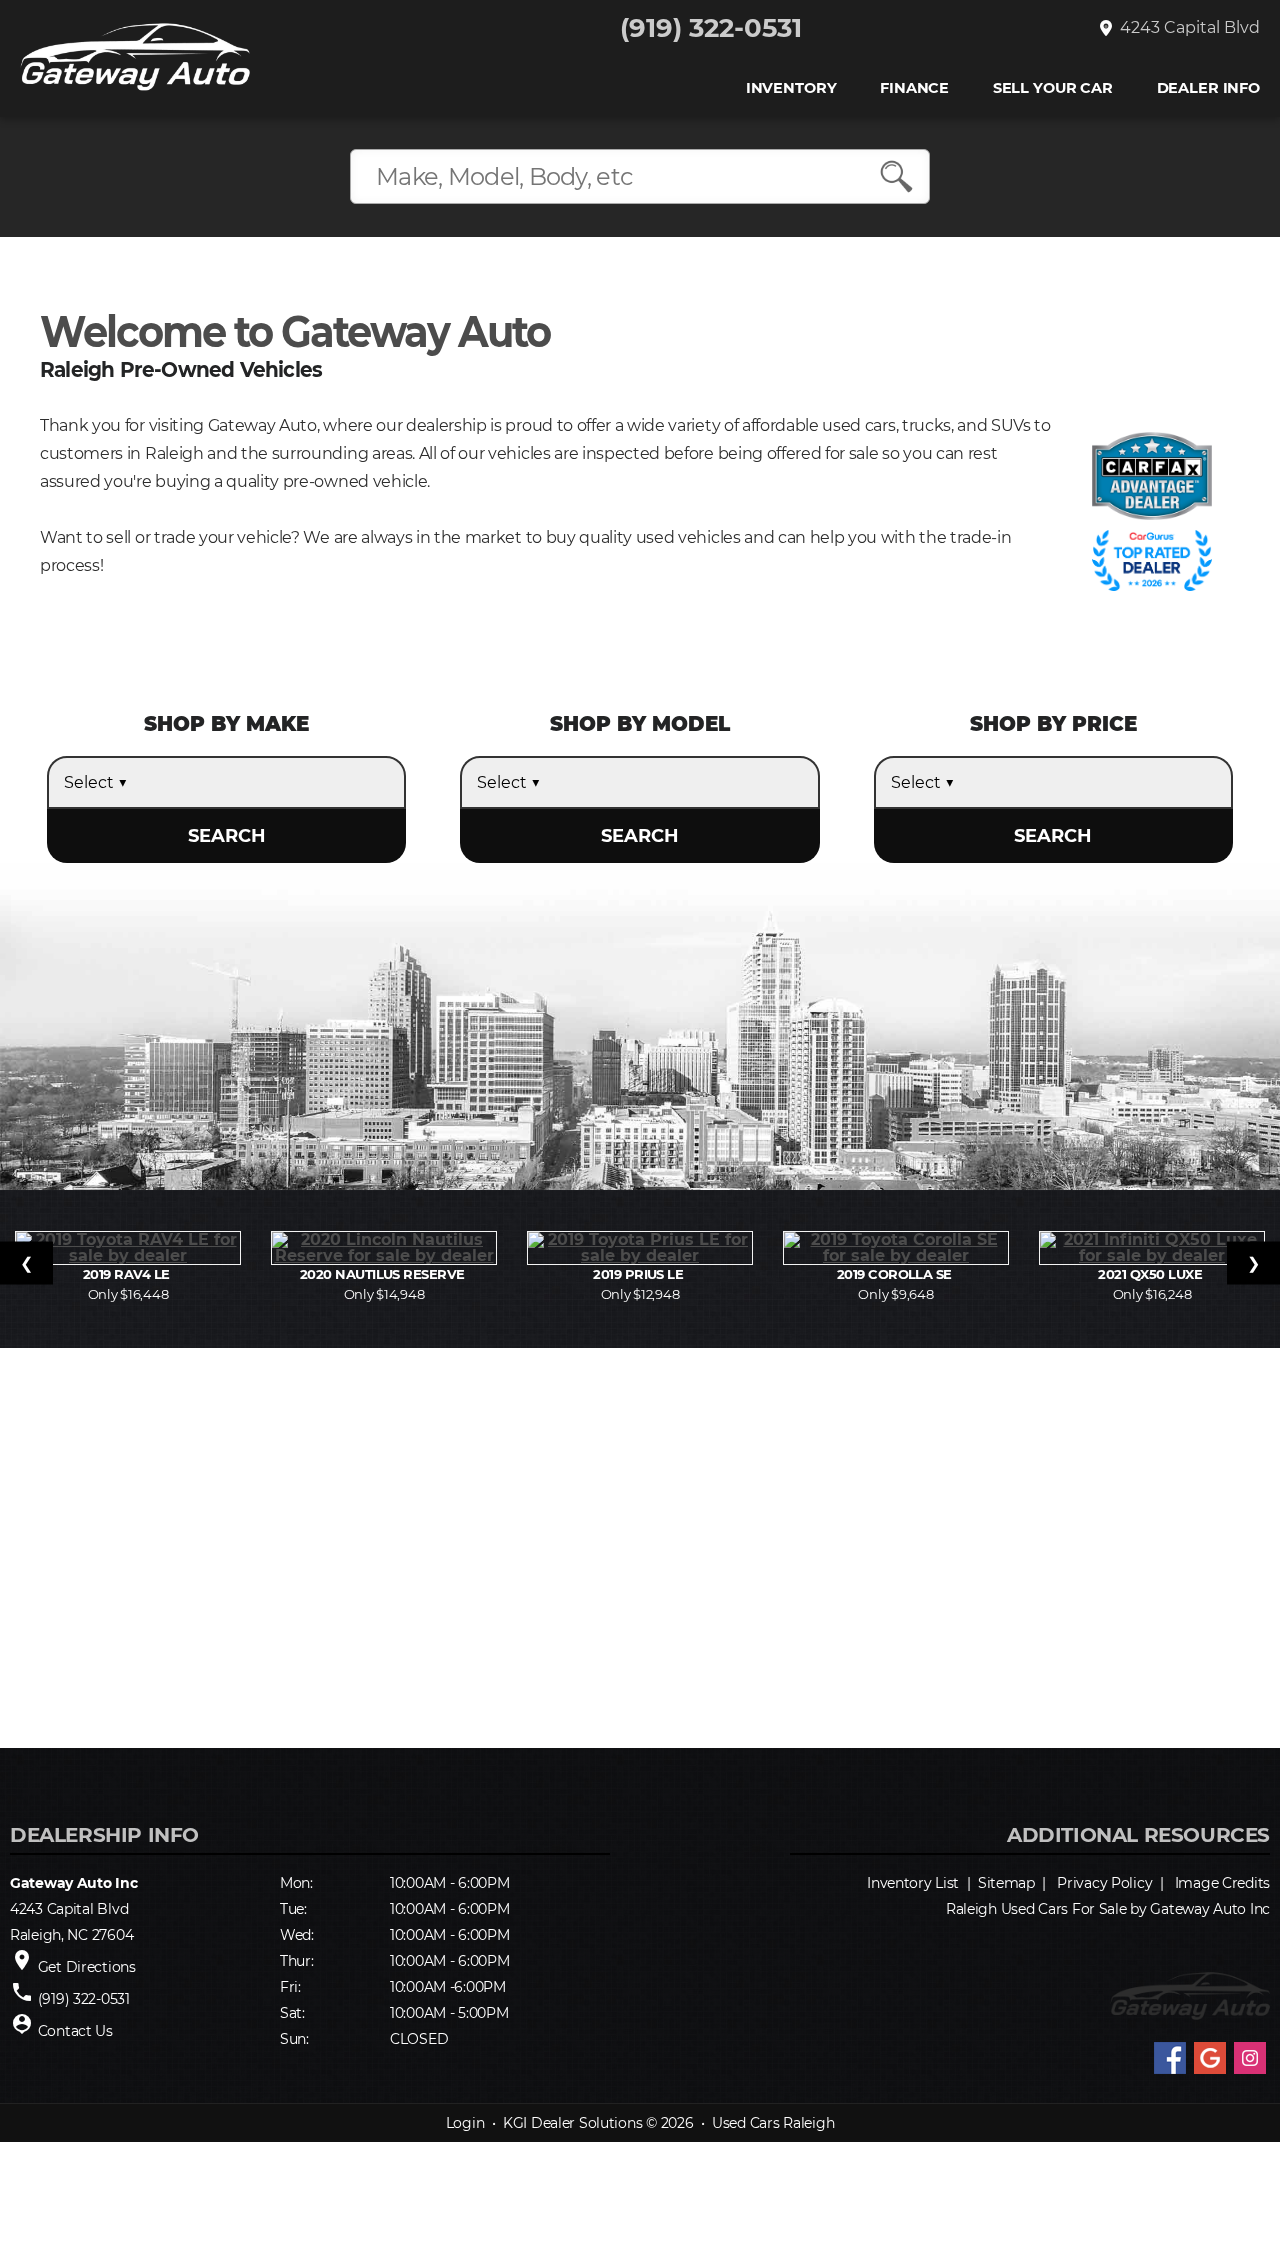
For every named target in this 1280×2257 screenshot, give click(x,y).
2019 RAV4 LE (128, 1274)
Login (465, 2123)
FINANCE (914, 88)
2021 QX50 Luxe (1151, 1274)
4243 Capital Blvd (1186, 28)
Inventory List (913, 1883)
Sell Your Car (1053, 88)
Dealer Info (1208, 88)
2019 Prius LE (640, 1274)
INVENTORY (791, 88)
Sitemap (1006, 1883)
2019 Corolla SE (896, 1274)
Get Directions (87, 1967)
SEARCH (227, 836)
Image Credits (1222, 1883)
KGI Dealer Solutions (572, 2123)
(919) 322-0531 (711, 28)
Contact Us (75, 2031)
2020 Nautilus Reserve (384, 1274)
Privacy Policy (1104, 1883)
